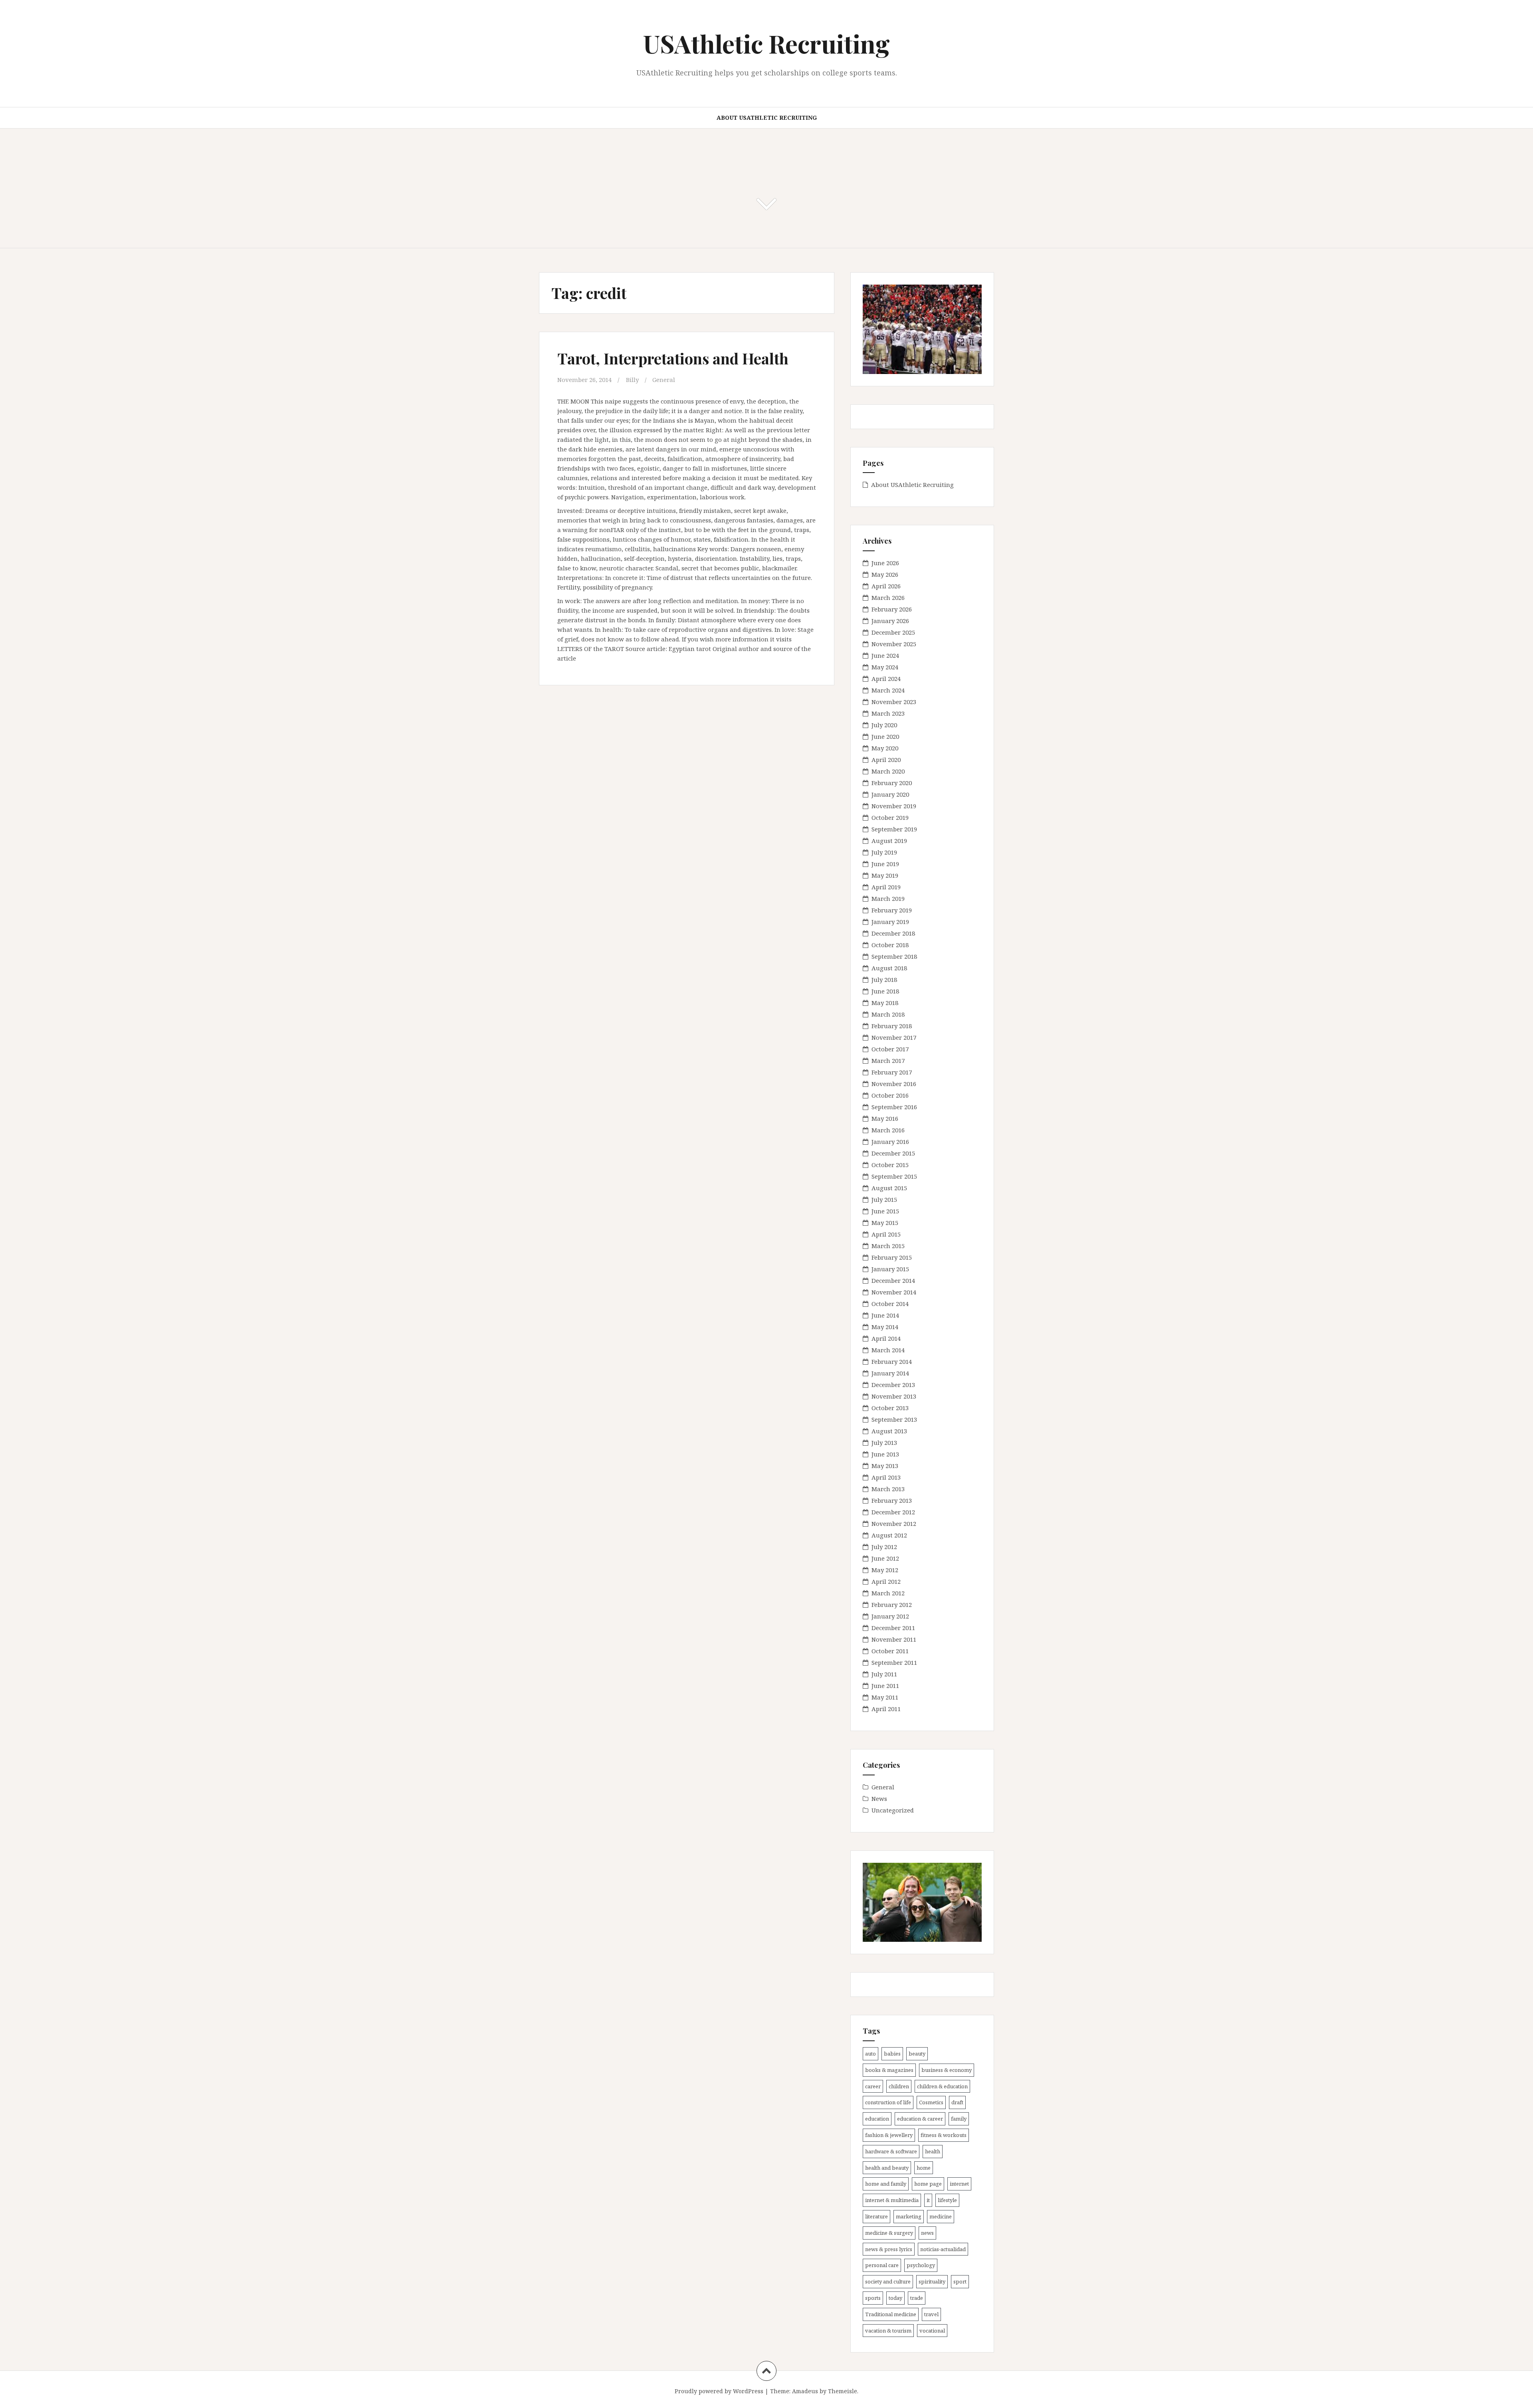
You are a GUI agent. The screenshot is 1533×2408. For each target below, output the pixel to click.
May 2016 (885, 1118)
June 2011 (885, 1686)
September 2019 (894, 829)
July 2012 (884, 1547)
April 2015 (886, 1234)
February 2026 (892, 609)
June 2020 (885, 736)
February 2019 (892, 910)
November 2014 (894, 1292)
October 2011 (890, 1651)
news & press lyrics (889, 2249)
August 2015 (889, 1188)
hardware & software (891, 2151)
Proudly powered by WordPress (719, 2391)
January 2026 (890, 621)
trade (917, 2298)
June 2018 (885, 991)
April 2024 (886, 679)
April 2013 (886, 1477)
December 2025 (893, 632)
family (959, 2119)
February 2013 (892, 1500)
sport (960, 2281)
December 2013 (893, 1385)
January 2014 (890, 1373)
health (933, 2151)
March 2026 (888, 598)
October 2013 (890, 1408)
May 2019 (885, 875)
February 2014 (892, 1361)
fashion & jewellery (889, 2135)
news (927, 2233)
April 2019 (886, 887)
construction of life (888, 2102)
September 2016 (894, 1107)
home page (928, 2184)
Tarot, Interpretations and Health (673, 358)
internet (959, 2184)
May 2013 (885, 1466)
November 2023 (894, 702)
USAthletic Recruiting (766, 43)
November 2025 (894, 644)
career (873, 2086)
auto (870, 2054)
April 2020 (886, 760)
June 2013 (885, 1454)
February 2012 (892, 1605)
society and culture (888, 2281)
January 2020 (890, 794)
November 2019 (894, 806)
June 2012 (885, 1558)
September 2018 (894, 956)
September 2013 (894, 1419)
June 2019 (885, 864)
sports (873, 2298)
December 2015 (893, 1153)
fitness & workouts (944, 2135)
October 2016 (890, 1095)
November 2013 (894, 1396)
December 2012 (893, 1512)
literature (876, 2216)
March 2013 (888, 1489)
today (895, 2298)
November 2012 (894, 1524)
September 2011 (894, 1662)
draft (957, 2102)
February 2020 (892, 783)
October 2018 (890, 945)
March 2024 (888, 690)
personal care (882, 2265)
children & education (942, 2086)
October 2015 (890, 1165)
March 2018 (888, 1014)
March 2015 (888, 1246)
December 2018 (893, 933)
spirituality (932, 2281)
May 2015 (885, 1223)
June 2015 (885, 1211)
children (899, 2086)
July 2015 (884, 1199)
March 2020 (888, 771)
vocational (932, 2331)
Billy (632, 380)
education (877, 2119)
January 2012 (890, 1616)
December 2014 (893, 1280)
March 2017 (888, 1061)
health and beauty (887, 2168)
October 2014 (890, 1304)
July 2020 (884, 725)
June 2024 (885, 655)
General (664, 380)
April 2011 (886, 1709)
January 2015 (890, 1269)
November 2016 (894, 1084)
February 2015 (892, 1257)
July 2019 (884, 852)
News (879, 1799)
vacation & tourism (888, 2331)
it (928, 2200)
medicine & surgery (889, 2233)
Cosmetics (931, 2102)
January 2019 (890, 922)
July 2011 (884, 1674)
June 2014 (885, 1315)
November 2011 (894, 1639)
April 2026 (886, 586)
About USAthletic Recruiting (767, 118)
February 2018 (892, 1026)
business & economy (947, 2070)
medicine (941, 2216)
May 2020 (885, 748)
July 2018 (884, 979)
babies (892, 2054)
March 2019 (888, 898)
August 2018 (889, 968)
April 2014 (886, 1338)
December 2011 (893, 1628)
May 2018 (885, 1003)
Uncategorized (893, 1810)
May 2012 (885, 1570)
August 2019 (889, 841)
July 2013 (884, 1442)
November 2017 (894, 1037)
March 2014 (888, 1350)
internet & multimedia (892, 2200)
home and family (886, 2184)
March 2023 (888, 713)
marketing (909, 2216)
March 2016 (888, 1130)
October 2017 (890, 1049)
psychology (921, 2265)
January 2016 (890, 1142)
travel (931, 2314)
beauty (917, 2054)
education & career (920, 2119)
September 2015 (894, 1176)
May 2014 (885, 1327)
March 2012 (888, 1593)
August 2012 (889, 1535)
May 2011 (885, 1697)
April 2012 (886, 1581)
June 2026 (885, 563)
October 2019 (890, 817)
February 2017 (892, 1072)
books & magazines (889, 2070)
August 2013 (889, 1431)
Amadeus (805, 2391)
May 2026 (885, 574)
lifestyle (947, 2200)
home (924, 2168)
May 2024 (885, 667)
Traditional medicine (891, 2314)
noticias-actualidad (943, 2249)
